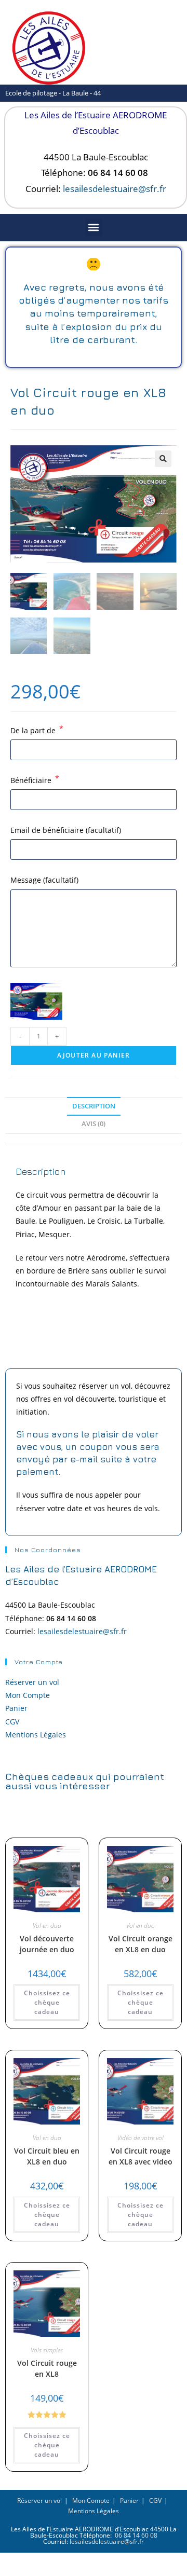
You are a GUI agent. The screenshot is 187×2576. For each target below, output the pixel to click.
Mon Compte (28, 1695)
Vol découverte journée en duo (47, 1944)
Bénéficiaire (35, 779)
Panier (16, 1708)
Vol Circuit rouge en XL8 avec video (141, 2156)
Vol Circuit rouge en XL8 (47, 2368)
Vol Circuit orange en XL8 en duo (141, 1944)
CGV (12, 1722)
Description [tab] (94, 1106)
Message (44, 880)
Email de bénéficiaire (66, 830)
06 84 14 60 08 (135, 2535)
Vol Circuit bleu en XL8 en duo (47, 2156)
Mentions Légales (36, 1735)
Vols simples (47, 2350)
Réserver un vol (32, 1682)
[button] (94, 228)
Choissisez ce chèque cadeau (47, 2002)
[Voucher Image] (36, 1001)
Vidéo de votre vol (141, 2138)
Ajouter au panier (94, 1055)
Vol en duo (47, 1926)
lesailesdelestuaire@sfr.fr (115, 189)
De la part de (37, 730)
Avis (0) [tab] (94, 1124)
